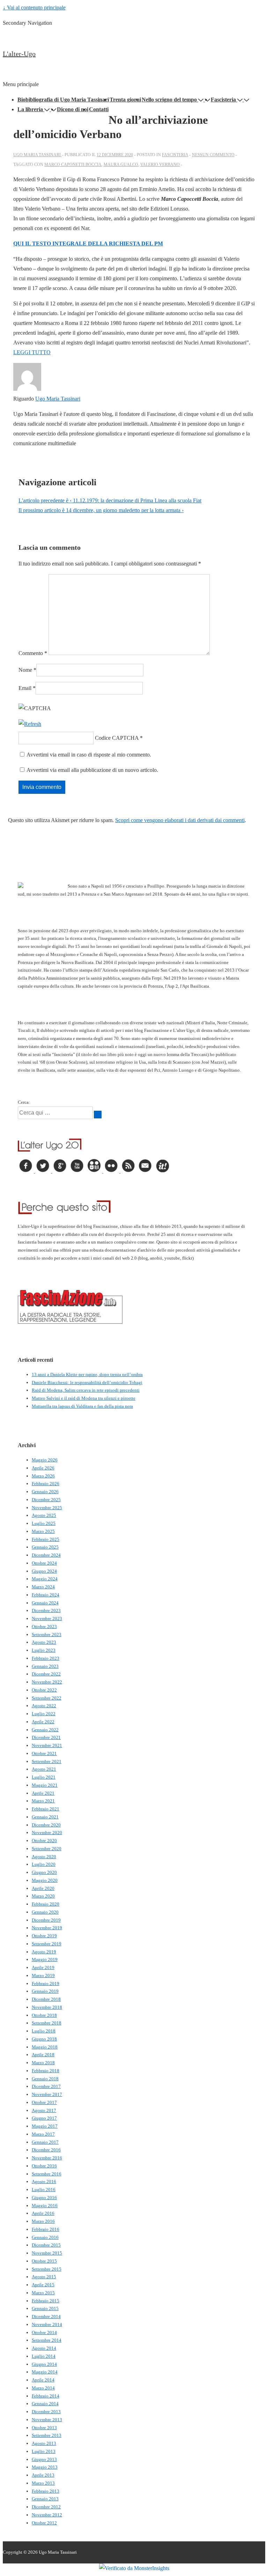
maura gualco (121, 165)
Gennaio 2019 (45, 1991)
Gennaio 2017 (45, 2142)
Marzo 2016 (43, 2221)
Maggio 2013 (45, 2467)
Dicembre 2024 (46, 1555)
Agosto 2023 (44, 1642)
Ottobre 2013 (44, 2428)
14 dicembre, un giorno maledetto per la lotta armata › (101, 510)
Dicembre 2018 (46, 1999)
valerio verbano (160, 165)
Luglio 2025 (44, 1523)
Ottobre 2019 (44, 1936)
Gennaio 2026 (45, 1492)
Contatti (99, 109)
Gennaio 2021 (45, 1817)
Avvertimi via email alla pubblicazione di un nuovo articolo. (92, 770)
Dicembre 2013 (46, 2412)
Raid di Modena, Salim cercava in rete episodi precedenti (86, 1390)
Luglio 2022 (44, 1714)
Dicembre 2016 (46, 2150)
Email (25, 688)
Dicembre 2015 (46, 2245)
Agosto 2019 (44, 1952)
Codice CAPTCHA (117, 738)
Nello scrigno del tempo (169, 100)
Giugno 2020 (44, 1872)
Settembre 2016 (47, 2174)
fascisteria (175, 155)
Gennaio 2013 (45, 2499)
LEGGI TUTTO (32, 352)
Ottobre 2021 (44, 1753)
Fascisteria (223, 100)
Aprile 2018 (43, 2055)
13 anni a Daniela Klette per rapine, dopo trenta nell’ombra (87, 1374)
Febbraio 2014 (46, 2396)
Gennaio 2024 (45, 1603)
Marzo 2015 (43, 2293)
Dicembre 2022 (46, 1674)
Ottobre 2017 (44, 2102)
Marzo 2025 (43, 1531)
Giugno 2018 (44, 2039)
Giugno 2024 (44, 1571)
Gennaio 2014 (45, 2404)
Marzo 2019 (43, 1975)
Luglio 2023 (44, 1650)
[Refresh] (30, 724)
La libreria (30, 109)
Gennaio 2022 (45, 1730)
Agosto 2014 (44, 2348)
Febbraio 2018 (46, 2071)
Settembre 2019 (47, 1944)
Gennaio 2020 (45, 1912)
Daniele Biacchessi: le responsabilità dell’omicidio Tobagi (87, 1382)
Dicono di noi (73, 109)
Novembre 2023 (47, 1618)
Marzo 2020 (43, 1896)
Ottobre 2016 (44, 2166)
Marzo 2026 (43, 1476)
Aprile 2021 (43, 1793)
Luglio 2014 (44, 2356)
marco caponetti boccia (73, 165)
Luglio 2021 (44, 1777)
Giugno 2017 (44, 2118)
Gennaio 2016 (45, 2237)
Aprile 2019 (43, 1967)
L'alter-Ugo (19, 54)
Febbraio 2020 (46, 1904)
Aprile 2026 (43, 1468)
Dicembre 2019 (46, 1920)
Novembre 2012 (47, 2515)
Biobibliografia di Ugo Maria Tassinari (63, 100)
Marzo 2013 (43, 2483)
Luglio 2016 (44, 2190)
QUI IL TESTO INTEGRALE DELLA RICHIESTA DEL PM (88, 244)
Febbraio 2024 (46, 1595)
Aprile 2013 (43, 2475)
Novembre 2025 (47, 1508)
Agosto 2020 (44, 1857)
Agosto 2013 (44, 2443)
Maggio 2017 (45, 2126)
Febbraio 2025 (46, 1539)
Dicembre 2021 (46, 1737)
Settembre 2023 (47, 1635)
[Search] (98, 1115)
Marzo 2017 (43, 2134)
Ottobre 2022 (44, 1690)
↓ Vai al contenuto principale (34, 7)
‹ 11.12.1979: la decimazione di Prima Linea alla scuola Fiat (110, 500)
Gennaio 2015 (45, 2308)
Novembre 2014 (47, 2324)
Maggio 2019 (45, 1959)
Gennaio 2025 (45, 1547)
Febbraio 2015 (46, 2301)
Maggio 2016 (45, 2206)
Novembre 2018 (47, 2007)
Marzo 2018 (43, 2063)
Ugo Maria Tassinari (58, 399)
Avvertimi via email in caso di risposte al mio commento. (89, 755)
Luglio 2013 (44, 2451)
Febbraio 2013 (46, 2491)
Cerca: (24, 1102)
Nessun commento (213, 155)
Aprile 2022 (43, 1722)
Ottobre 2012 (44, 2523)
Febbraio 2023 (46, 1658)
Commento (33, 653)
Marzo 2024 (43, 1587)
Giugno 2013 (44, 2459)
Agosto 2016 (44, 2182)
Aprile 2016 (43, 2213)
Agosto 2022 (44, 1706)
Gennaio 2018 (45, 2079)
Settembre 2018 (47, 2023)
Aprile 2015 (43, 2285)
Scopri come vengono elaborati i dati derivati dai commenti (180, 820)
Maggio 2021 (45, 1785)
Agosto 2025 (44, 1515)
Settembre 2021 (47, 1761)
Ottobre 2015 (44, 2261)
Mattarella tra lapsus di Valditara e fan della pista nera (82, 1406)
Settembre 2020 (47, 1849)
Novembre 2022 (47, 1682)
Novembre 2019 (47, 1928)
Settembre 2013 (47, 2435)
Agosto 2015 (44, 2277)
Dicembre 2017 (46, 2086)
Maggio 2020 (45, 1880)
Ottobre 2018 (44, 2015)
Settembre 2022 (47, 1698)
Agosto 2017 (44, 2110)
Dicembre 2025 (46, 1500)
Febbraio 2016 (46, 2229)
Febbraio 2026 (46, 1484)
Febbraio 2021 (46, 1809)
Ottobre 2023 (44, 1627)
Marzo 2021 (43, 1801)
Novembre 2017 (47, 2094)
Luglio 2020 (44, 1864)
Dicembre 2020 (46, 1825)
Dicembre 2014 (46, 2316)
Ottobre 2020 (44, 1841)
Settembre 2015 (47, 2269)
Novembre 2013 (47, 2420)
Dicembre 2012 (46, 2507)
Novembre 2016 (47, 2158)
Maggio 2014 (45, 2372)
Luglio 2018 (44, 2031)
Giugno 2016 (44, 2198)
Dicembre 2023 (46, 1610)
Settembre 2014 (47, 2340)
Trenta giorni (125, 100)
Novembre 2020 (47, 1833)
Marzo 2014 (43, 2388)
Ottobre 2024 (44, 1563)
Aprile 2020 (43, 1888)
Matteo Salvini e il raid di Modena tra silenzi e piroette (84, 1398)
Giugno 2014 (44, 2364)
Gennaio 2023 (45, 1666)
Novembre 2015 (47, 2253)
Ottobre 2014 (44, 2332)
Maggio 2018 (45, 2047)
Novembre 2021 (47, 1745)
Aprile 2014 (43, 2380)
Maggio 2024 (45, 1579)
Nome (25, 670)
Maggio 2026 (45, 1460)
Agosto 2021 (44, 1769)
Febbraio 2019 (46, 1984)
